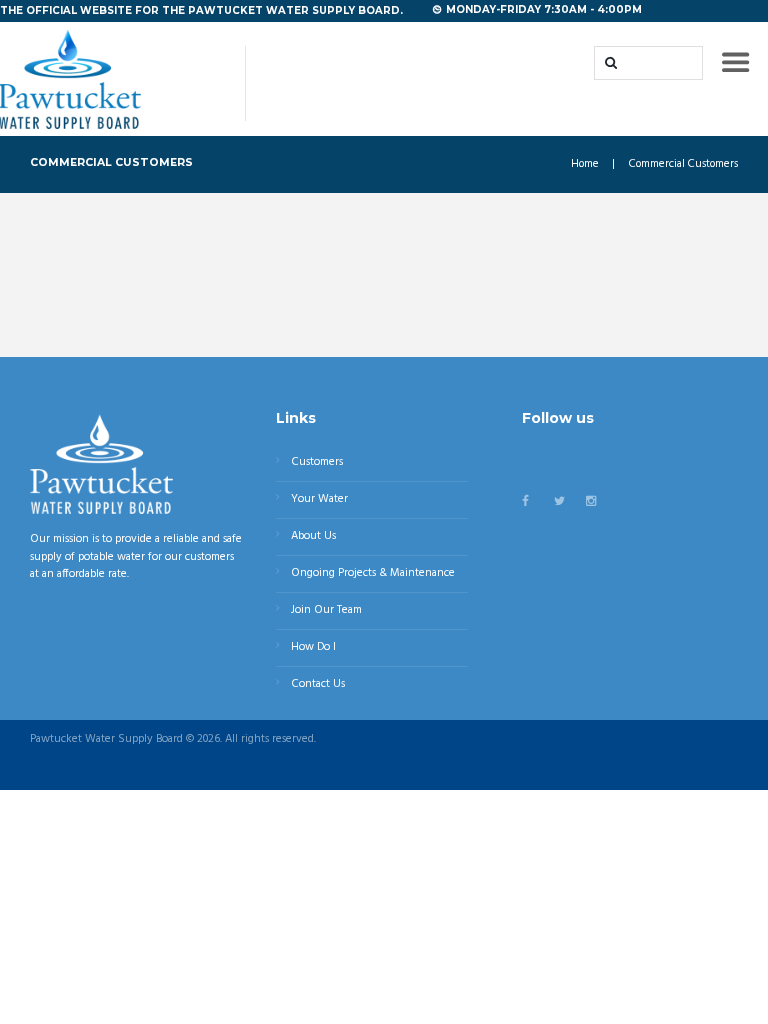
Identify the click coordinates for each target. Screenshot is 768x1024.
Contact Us (318, 684)
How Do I (313, 647)
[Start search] (609, 63)
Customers (317, 462)
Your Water (319, 499)
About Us (313, 536)
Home (585, 164)
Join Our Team (326, 610)
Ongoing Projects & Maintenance (373, 573)
